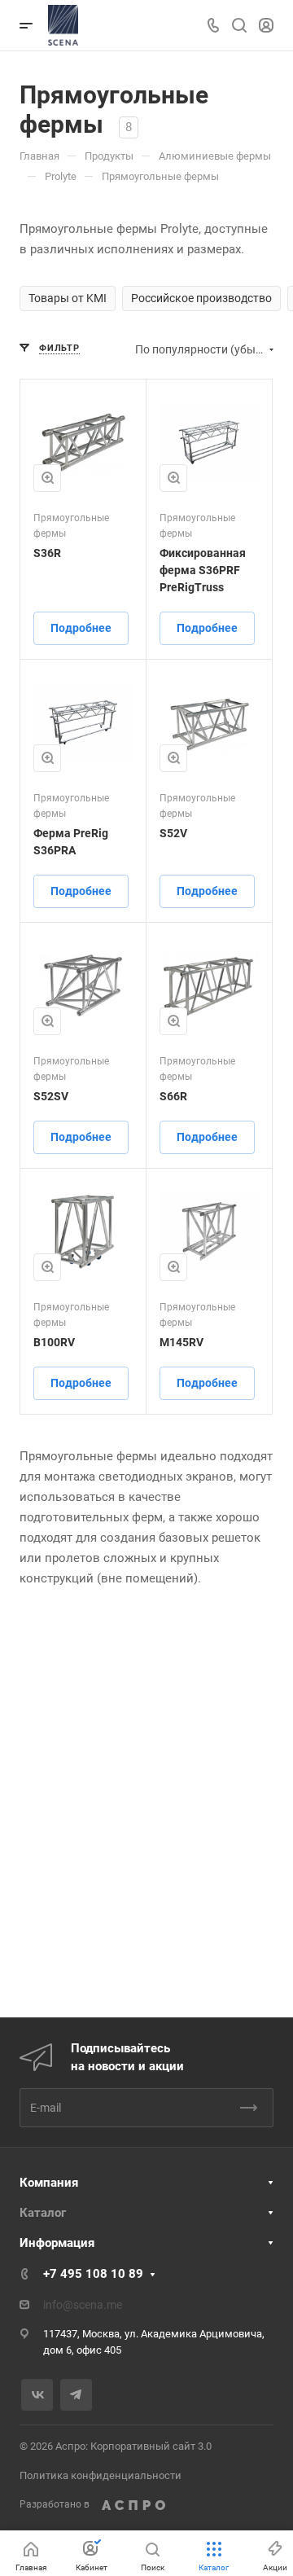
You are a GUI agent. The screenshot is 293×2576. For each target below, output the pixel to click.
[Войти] (266, 26)
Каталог (43, 2213)
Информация (57, 2243)
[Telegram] (76, 2395)
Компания (49, 2183)
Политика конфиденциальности (101, 2475)
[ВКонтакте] (37, 2395)
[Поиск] (239, 26)
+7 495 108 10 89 (93, 2274)
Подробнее (81, 628)
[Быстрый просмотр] (47, 478)
